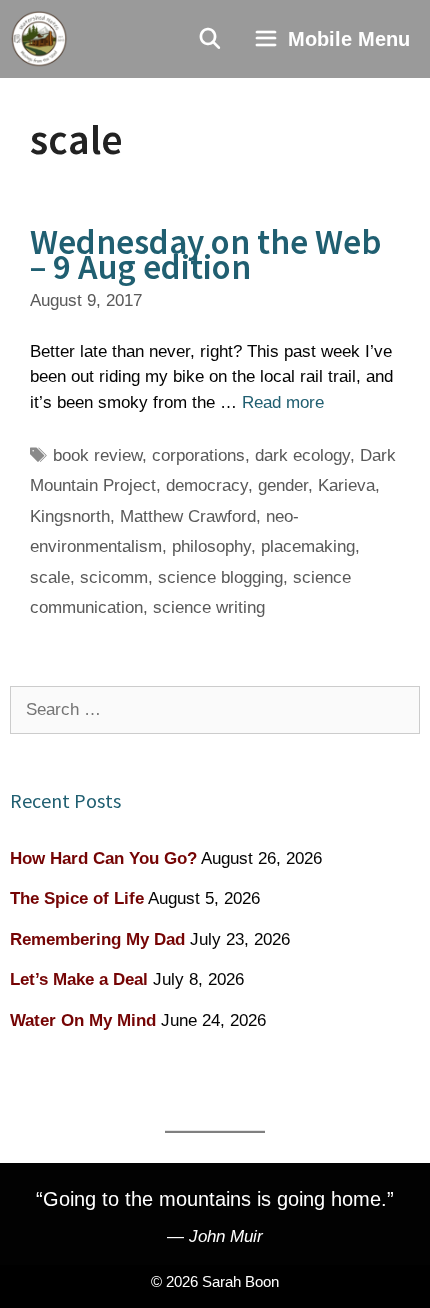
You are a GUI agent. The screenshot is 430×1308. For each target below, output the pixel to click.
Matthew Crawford (188, 516)
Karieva (346, 485)
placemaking (308, 546)
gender (283, 485)
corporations (198, 455)
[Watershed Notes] (39, 39)
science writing (209, 607)
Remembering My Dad (97, 939)
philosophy (211, 546)
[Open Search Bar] (211, 39)
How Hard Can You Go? (103, 858)
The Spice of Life (77, 898)
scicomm (114, 577)
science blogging (220, 577)
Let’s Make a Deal (79, 979)
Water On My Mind (83, 1020)
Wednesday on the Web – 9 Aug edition (205, 254)
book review (97, 455)
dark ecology (302, 455)
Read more (283, 402)
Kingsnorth (70, 516)
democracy (207, 485)
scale (50, 577)
